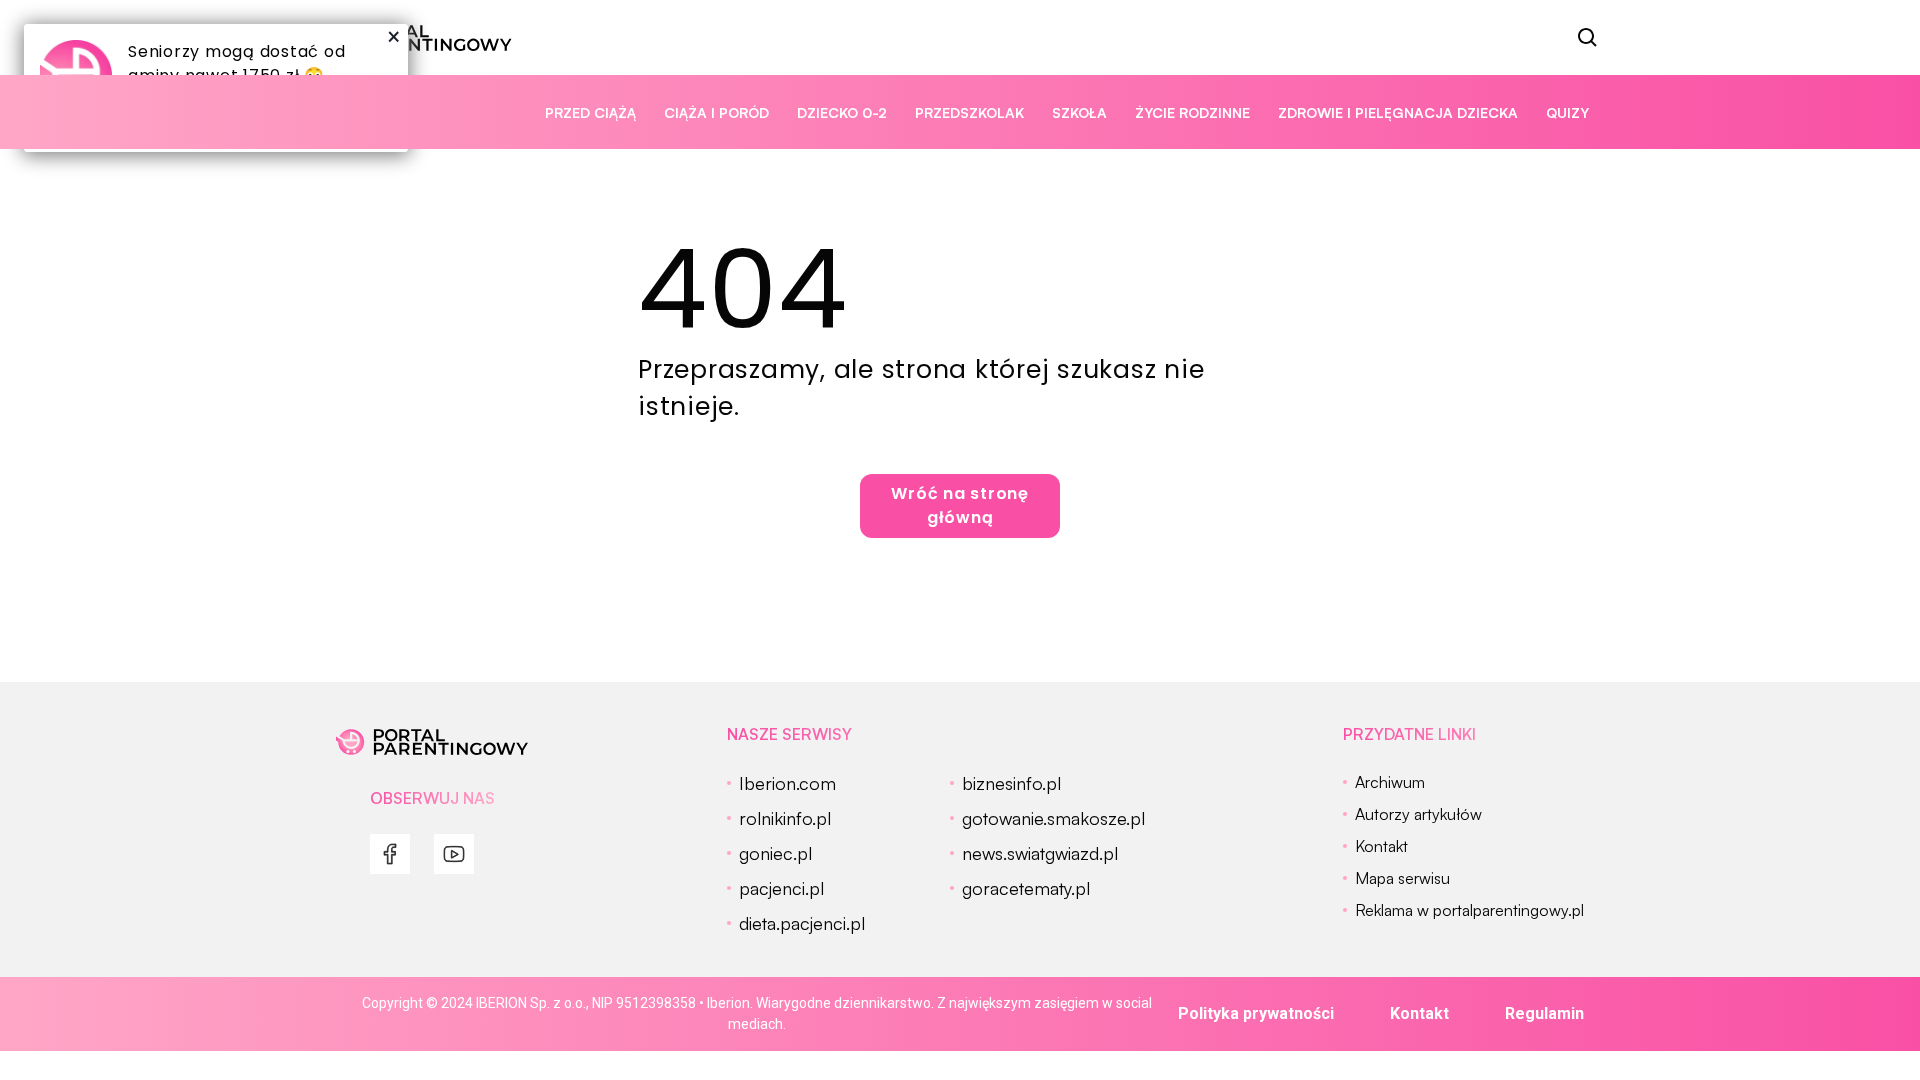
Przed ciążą (590, 112)
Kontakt (1419, 1013)
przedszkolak (969, 112)
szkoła (1079, 112)
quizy (1567, 112)
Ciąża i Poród (716, 112)
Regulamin (1544, 1013)
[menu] (390, 854)
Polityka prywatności (1256, 1013)
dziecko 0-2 (842, 112)
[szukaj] (1588, 38)
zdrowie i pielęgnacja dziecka (1398, 112)
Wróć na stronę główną (960, 505)
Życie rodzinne (1192, 112)
